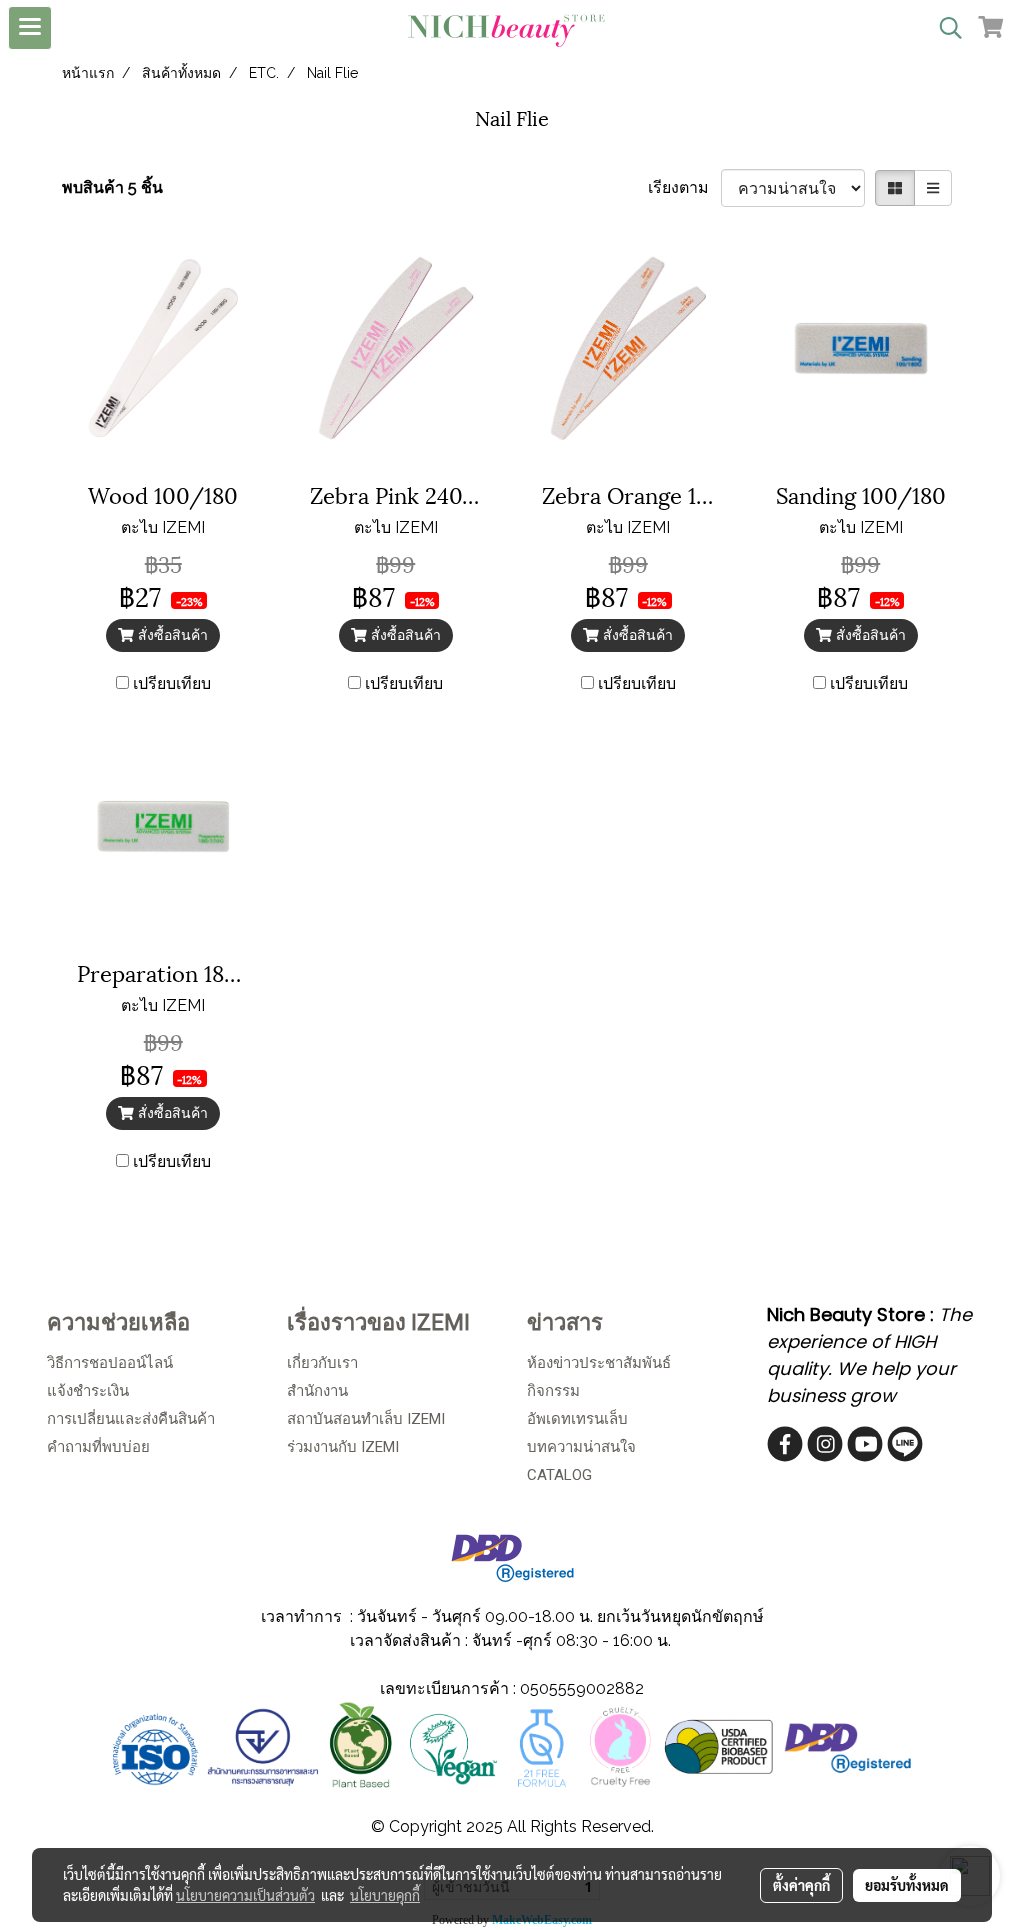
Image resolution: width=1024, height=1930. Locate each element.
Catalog (559, 1475)
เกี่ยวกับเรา (322, 1363)
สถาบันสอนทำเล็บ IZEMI (366, 1419)
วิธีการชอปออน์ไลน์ (110, 1363)
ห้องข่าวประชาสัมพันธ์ (599, 1363)
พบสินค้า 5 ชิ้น (112, 187)
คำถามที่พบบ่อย (98, 1447)
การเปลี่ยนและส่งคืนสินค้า (131, 1419)
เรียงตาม (684, 187)
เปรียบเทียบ (172, 683)
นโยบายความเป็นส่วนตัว (245, 1895)
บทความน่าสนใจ (581, 1447)
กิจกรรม (553, 1391)
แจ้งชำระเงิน (88, 1391)
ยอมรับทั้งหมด (907, 1885)
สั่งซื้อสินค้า (171, 635)
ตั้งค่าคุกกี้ (801, 1885)
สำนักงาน (317, 1391)
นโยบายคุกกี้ (385, 1895)
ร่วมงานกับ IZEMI (343, 1447)
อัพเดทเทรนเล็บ (577, 1419)
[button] (944, 28)
